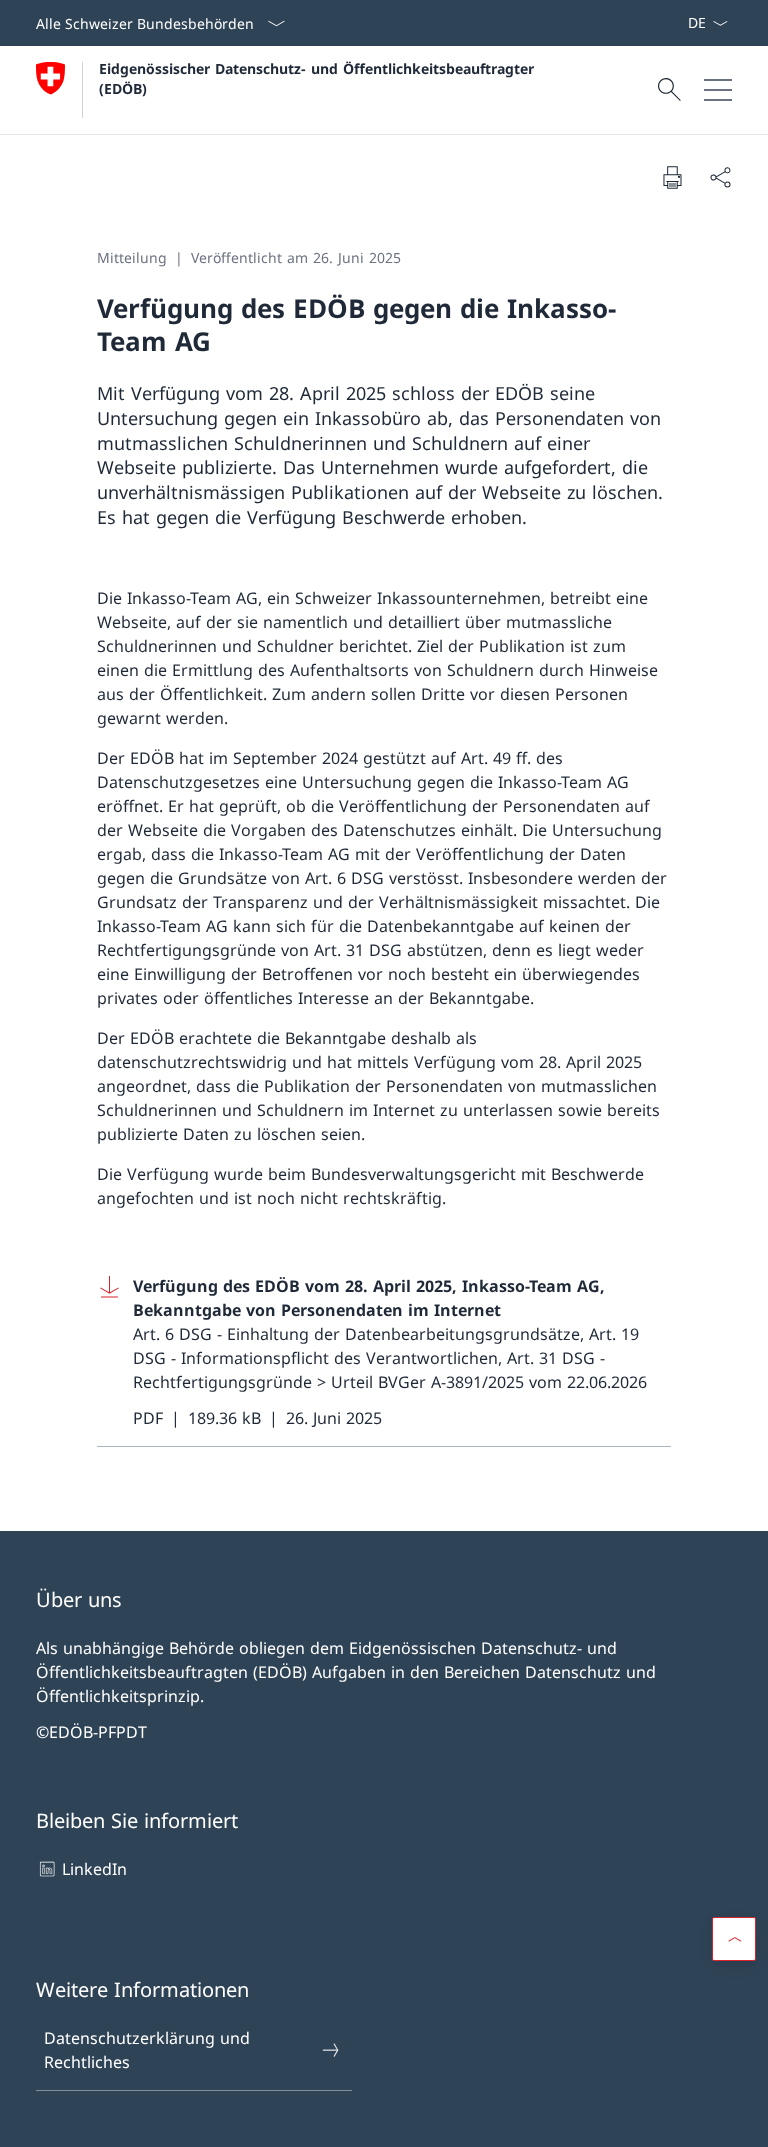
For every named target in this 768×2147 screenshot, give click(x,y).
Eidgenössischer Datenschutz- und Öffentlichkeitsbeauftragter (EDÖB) (321, 78)
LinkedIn (94, 1869)
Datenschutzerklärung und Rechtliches (147, 2050)
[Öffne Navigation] (718, 90)
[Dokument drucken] (672, 177)
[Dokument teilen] (720, 177)
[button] (734, 1939)
